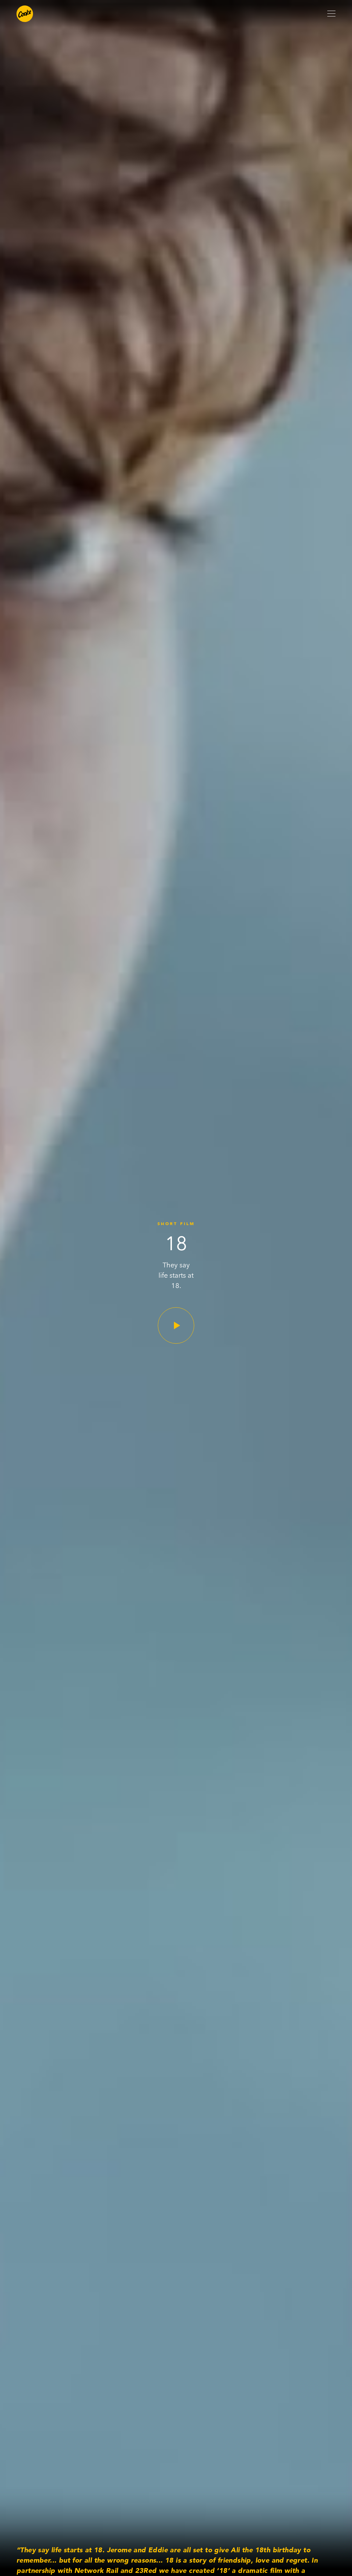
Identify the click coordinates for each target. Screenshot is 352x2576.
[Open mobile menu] (331, 14)
